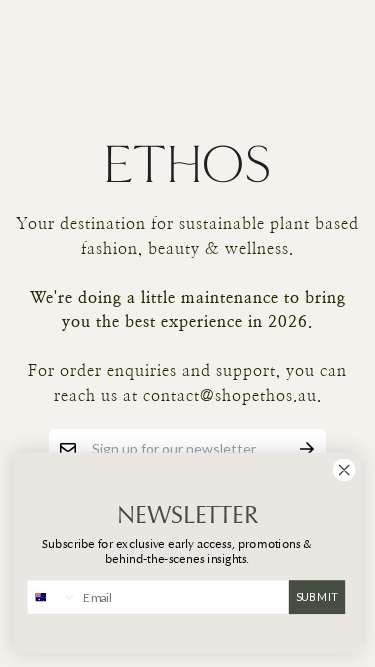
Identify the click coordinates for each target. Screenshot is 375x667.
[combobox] (52, 597)
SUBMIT (317, 596)
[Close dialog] (344, 470)
